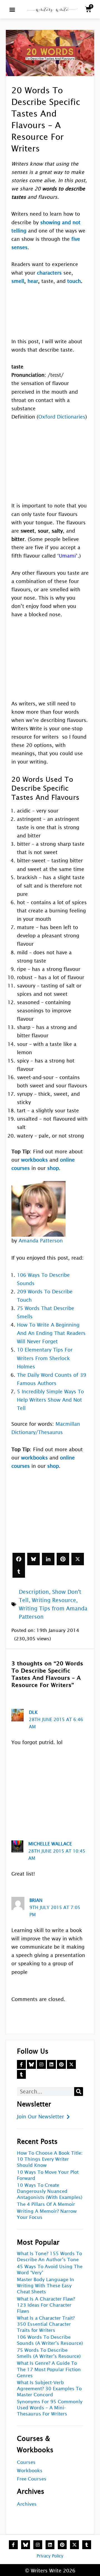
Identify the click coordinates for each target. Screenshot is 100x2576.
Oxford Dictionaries (62, 417)
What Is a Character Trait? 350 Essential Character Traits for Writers (46, 2324)
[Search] (79, 2092)
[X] (78, 1559)
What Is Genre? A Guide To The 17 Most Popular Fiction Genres (49, 2369)
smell (18, 281)
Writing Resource (54, 1600)
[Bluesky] (33, 1559)
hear (33, 281)
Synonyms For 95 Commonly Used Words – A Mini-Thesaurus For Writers (50, 2408)
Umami (67, 556)
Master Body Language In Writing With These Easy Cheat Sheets (46, 2286)
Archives (27, 2504)
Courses (26, 2462)
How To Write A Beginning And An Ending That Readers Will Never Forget (51, 1333)
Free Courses (32, 2479)
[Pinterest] (63, 1559)
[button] (12, 9)
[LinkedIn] (48, 1559)
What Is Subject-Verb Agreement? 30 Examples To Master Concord (49, 2389)
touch (74, 281)
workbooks (34, 1160)
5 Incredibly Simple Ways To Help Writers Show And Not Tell (50, 1400)
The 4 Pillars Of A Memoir (46, 2204)
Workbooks (30, 2471)
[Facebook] (19, 1559)
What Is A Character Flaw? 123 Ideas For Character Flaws (46, 2305)
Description (34, 1592)
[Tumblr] (19, 1571)
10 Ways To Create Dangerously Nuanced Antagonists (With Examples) (50, 2191)
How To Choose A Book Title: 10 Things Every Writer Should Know (50, 2159)
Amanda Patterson (41, 1241)
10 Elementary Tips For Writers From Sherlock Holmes (45, 1358)
